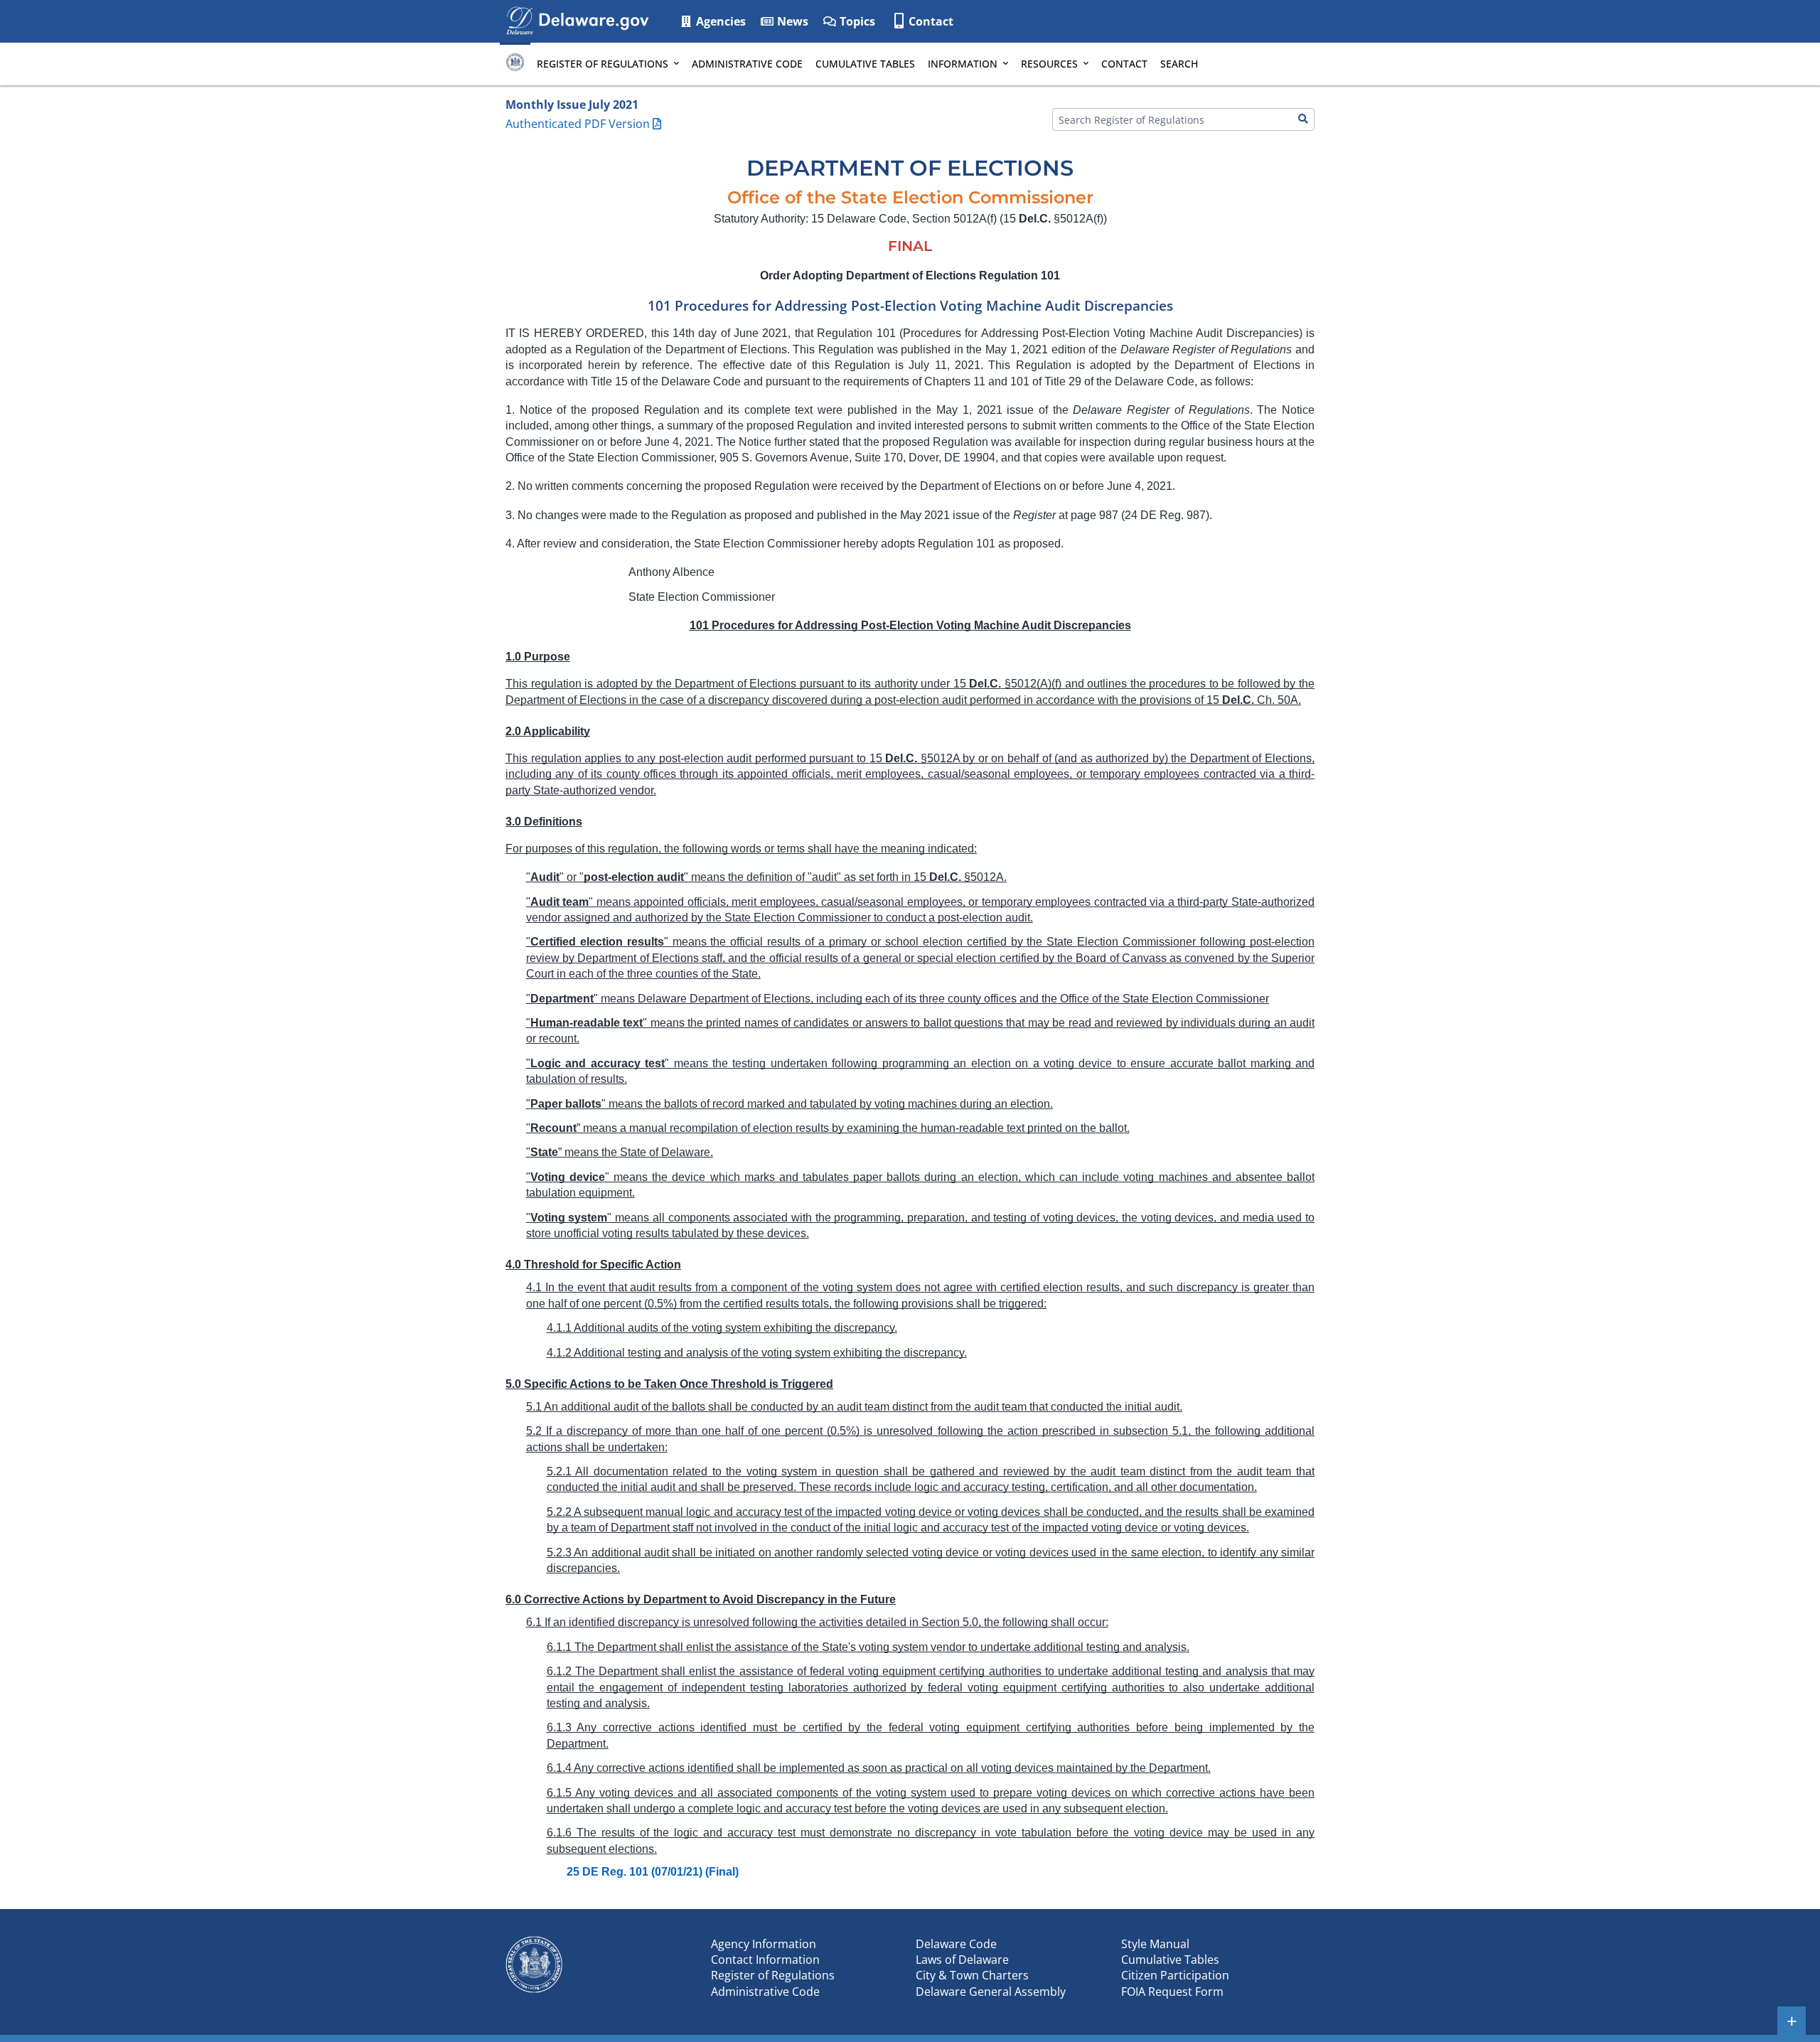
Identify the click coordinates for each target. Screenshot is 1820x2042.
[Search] (1303, 119)
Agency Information (764, 1944)
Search (1179, 64)
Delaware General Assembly (991, 1992)
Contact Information (765, 1960)
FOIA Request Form (1172, 1992)
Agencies (719, 21)
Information (963, 64)
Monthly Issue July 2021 (572, 105)
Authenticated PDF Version (578, 124)
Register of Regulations (603, 64)
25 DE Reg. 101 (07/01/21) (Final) (653, 1872)
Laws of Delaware (962, 1960)
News (791, 21)
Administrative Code (747, 64)
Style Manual (1155, 1944)
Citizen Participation (1175, 1975)
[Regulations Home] (515, 64)
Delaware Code (956, 1944)
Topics (856, 21)
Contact (931, 21)
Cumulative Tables (865, 64)
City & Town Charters (972, 1975)
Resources (1049, 64)
